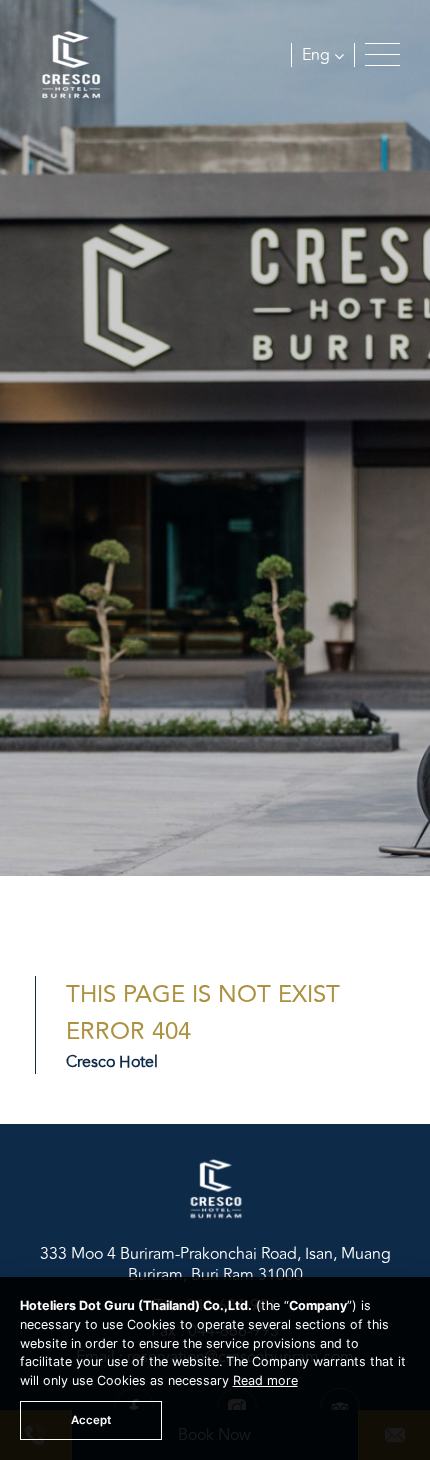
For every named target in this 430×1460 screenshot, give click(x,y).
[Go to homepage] (70, 68)
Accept (91, 1420)
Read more (265, 1380)
